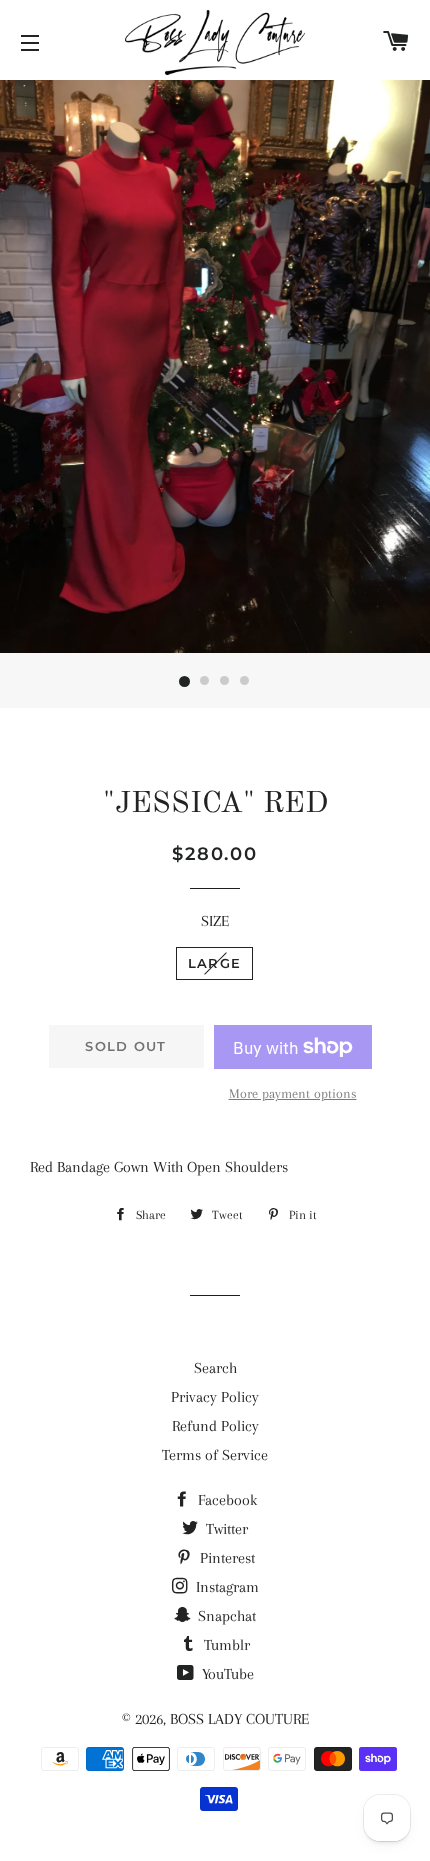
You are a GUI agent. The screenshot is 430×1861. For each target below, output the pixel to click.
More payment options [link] (293, 1093)
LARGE (215, 963)
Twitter (225, 1529)
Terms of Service (215, 1455)
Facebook (225, 1500)
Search (215, 1368)
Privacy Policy (215, 1397)
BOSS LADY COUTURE (239, 1719)
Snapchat (225, 1616)
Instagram (225, 1587)
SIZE (215, 921)
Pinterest (225, 1558)
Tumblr (225, 1645)
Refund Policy (215, 1426)
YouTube (226, 1674)
